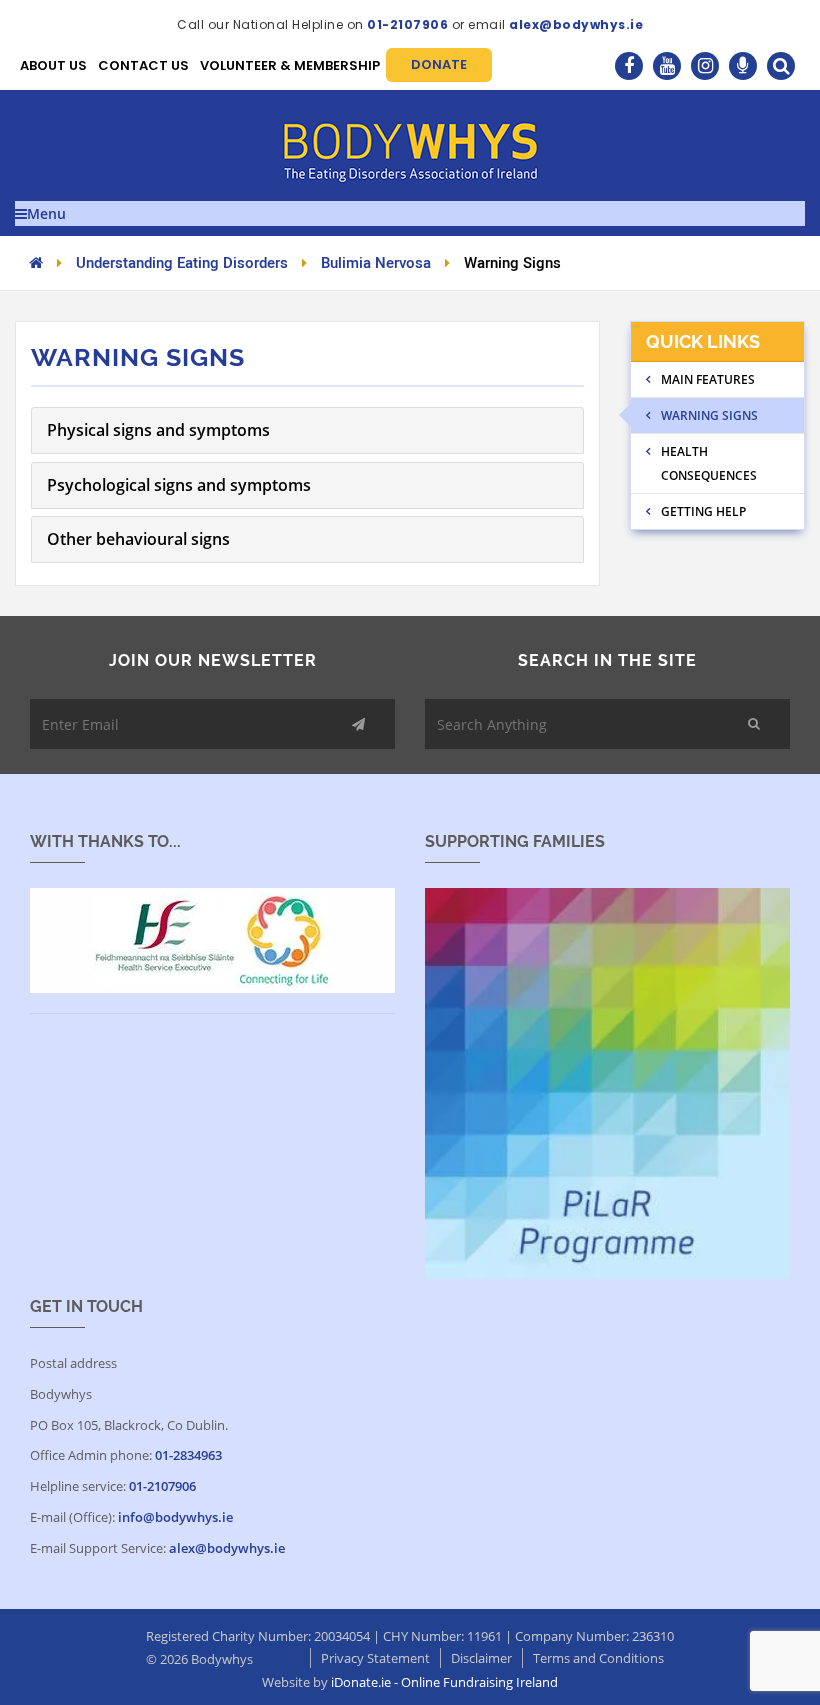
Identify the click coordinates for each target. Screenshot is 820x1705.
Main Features (708, 379)
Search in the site (607, 660)
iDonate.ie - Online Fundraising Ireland (444, 1682)
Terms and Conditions (598, 1658)
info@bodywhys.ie (175, 1517)
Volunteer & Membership (290, 65)
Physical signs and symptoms (158, 430)
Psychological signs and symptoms (179, 485)
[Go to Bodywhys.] (36, 262)
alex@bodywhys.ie (576, 24)
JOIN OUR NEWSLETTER (213, 660)
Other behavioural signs (138, 539)
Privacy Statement (375, 1658)
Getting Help (703, 511)
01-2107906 (407, 24)
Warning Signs (709, 415)
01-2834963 (188, 1455)
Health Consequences (709, 463)
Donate (439, 64)
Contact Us (143, 65)
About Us (53, 65)
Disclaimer (481, 1658)
